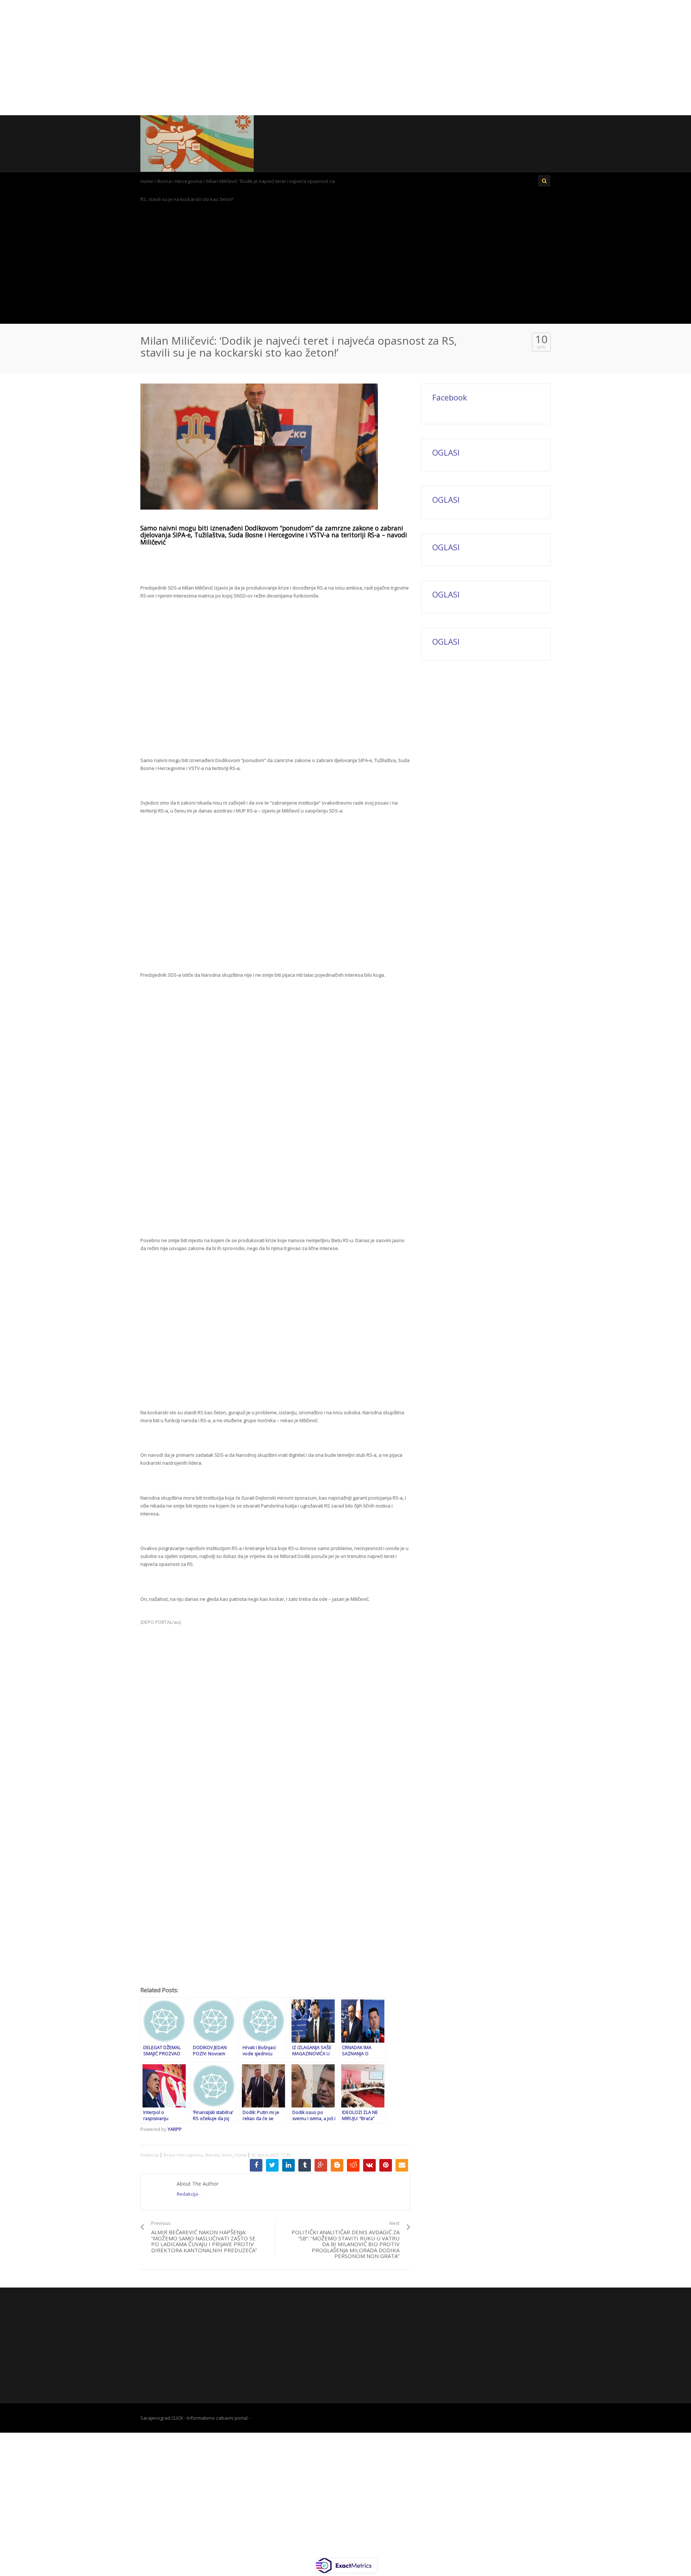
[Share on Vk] (369, 2165)
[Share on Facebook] (256, 2165)
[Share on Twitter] (272, 2165)
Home (147, 181)
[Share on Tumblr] (305, 2165)
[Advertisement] (345, 58)
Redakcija (150, 2155)
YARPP (175, 2129)
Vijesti (241, 2155)
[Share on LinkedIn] (288, 2165)
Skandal (212, 2155)
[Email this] (402, 2165)
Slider (227, 2155)
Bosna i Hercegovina (180, 181)
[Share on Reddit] (353, 2165)
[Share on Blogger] (337, 2165)
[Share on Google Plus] (321, 2165)
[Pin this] (386, 2165)
